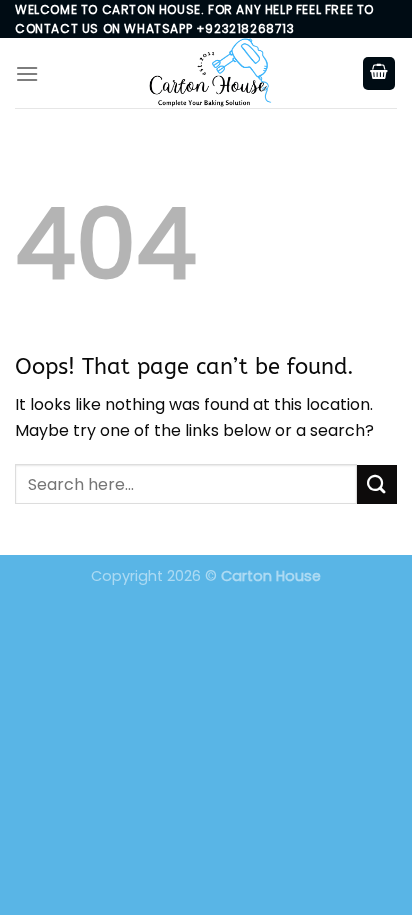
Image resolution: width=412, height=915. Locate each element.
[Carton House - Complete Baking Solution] (206, 73)
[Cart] (379, 73)
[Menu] (27, 73)
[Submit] (377, 484)
